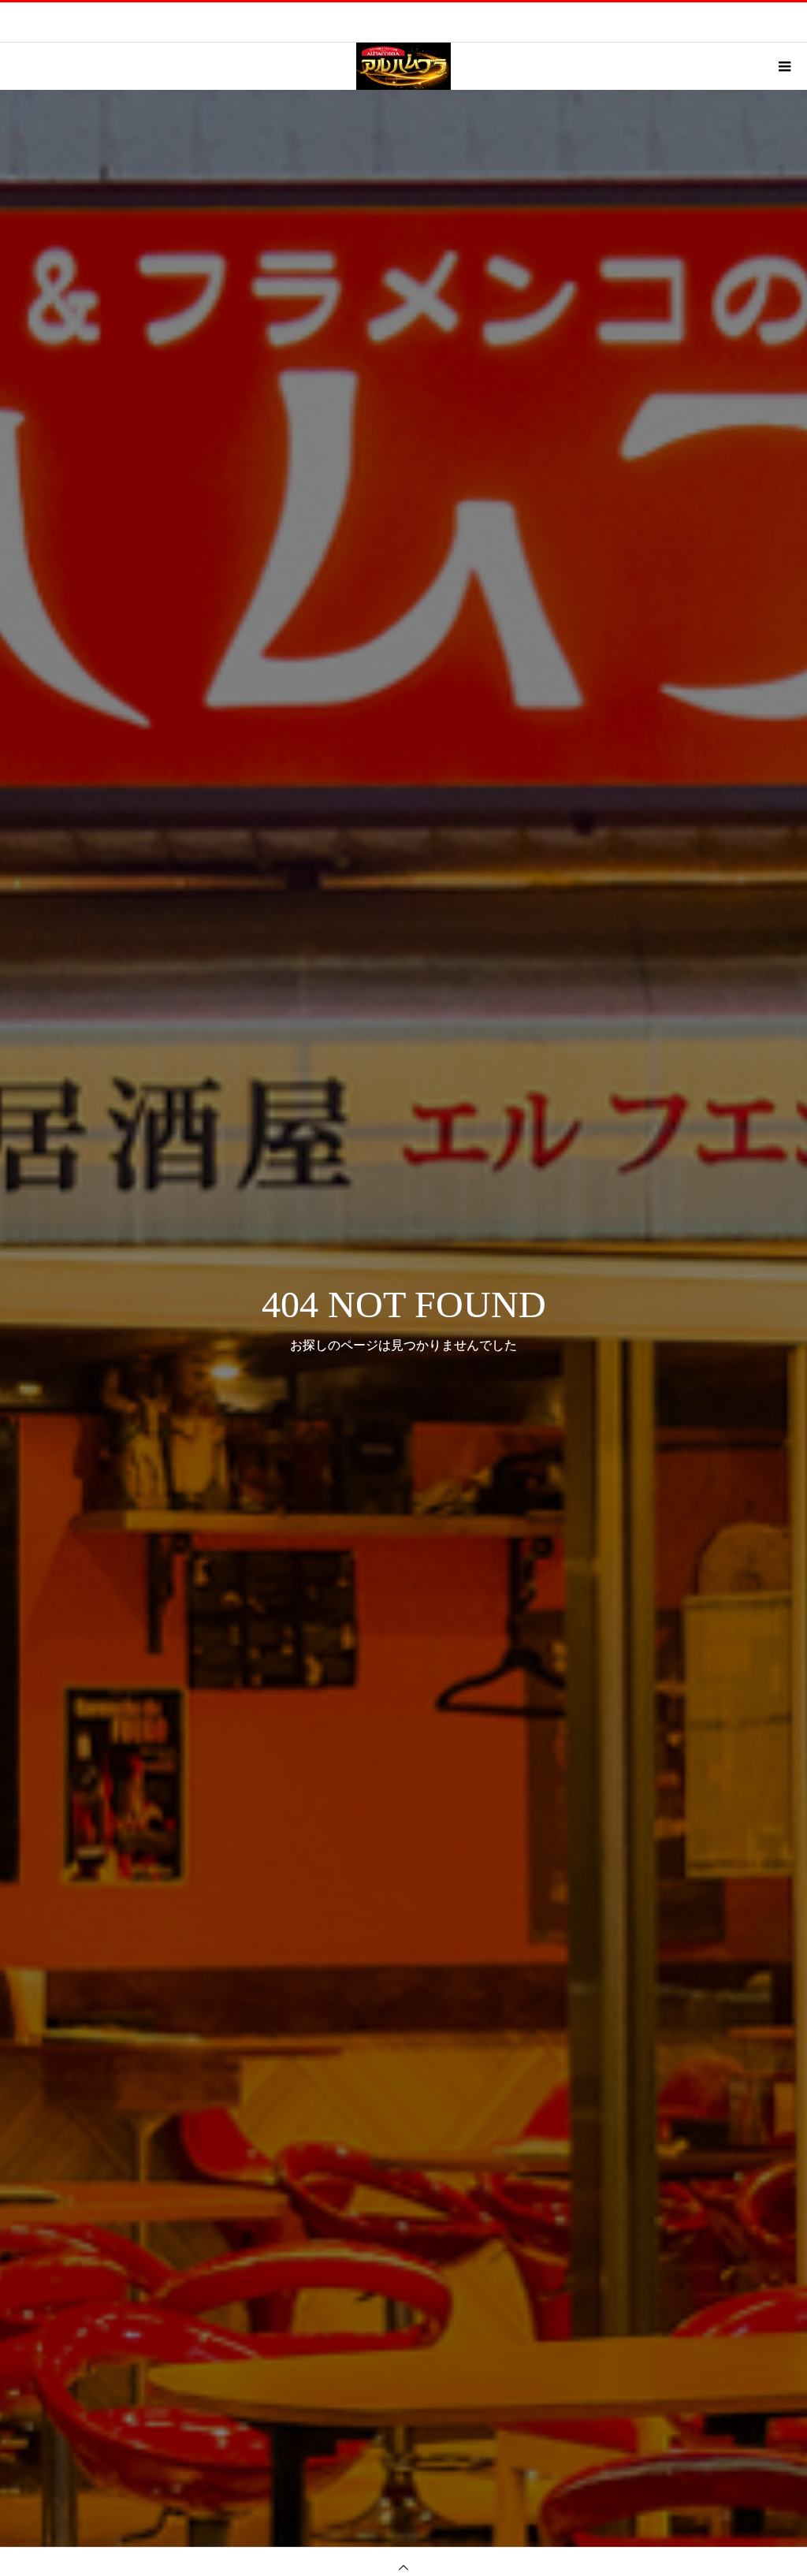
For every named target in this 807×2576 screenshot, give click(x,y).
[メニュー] (783, 66)
